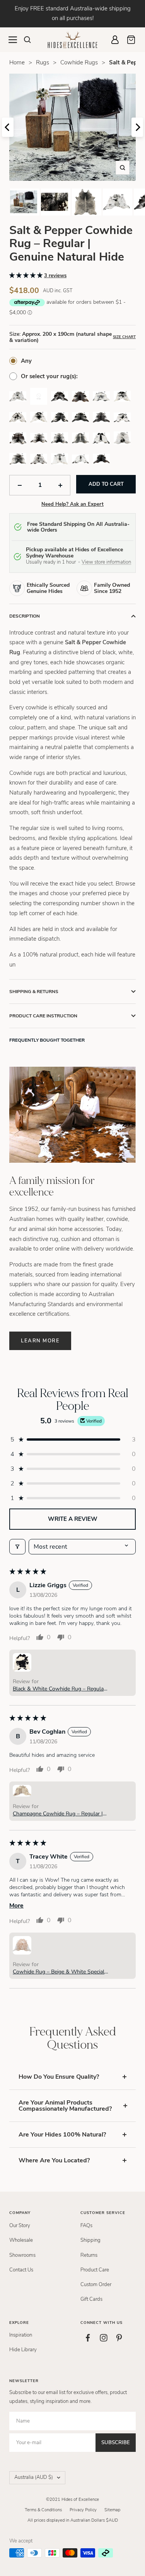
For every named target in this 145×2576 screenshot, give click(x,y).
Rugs (43, 62)
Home (17, 62)
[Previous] (8, 127)
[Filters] (17, 1547)
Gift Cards (91, 2299)
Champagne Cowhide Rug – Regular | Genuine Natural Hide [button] (58, 1814)
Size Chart (124, 337)
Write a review (73, 1519)
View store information (106, 562)
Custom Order (96, 2285)
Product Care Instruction (43, 1016)
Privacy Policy (83, 2510)
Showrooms (22, 2255)
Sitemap (112, 2510)
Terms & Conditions (43, 2510)
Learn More (40, 1341)
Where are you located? (54, 2160)
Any (26, 361)
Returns (89, 2255)
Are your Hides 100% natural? (62, 2135)
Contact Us (21, 2270)
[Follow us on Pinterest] (119, 2338)
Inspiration (21, 2335)
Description (25, 616)
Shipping (90, 2240)
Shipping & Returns (34, 992)
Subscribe (116, 2443)
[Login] (115, 40)
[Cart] (131, 40)
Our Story (20, 2226)
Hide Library (23, 2350)
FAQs (86, 2226)
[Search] (27, 40)
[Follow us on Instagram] (104, 2338)
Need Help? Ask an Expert (72, 504)
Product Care (95, 2270)
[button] (27, 275)
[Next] (137, 127)
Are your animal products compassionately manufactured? (65, 2106)
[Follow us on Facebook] (88, 2338)
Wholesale (21, 2240)
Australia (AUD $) (34, 2477)
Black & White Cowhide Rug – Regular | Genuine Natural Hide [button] (59, 1689)
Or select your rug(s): (49, 376)
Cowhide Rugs (79, 62)
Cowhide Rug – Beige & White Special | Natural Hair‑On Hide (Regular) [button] (60, 1972)
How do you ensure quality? (59, 2077)
